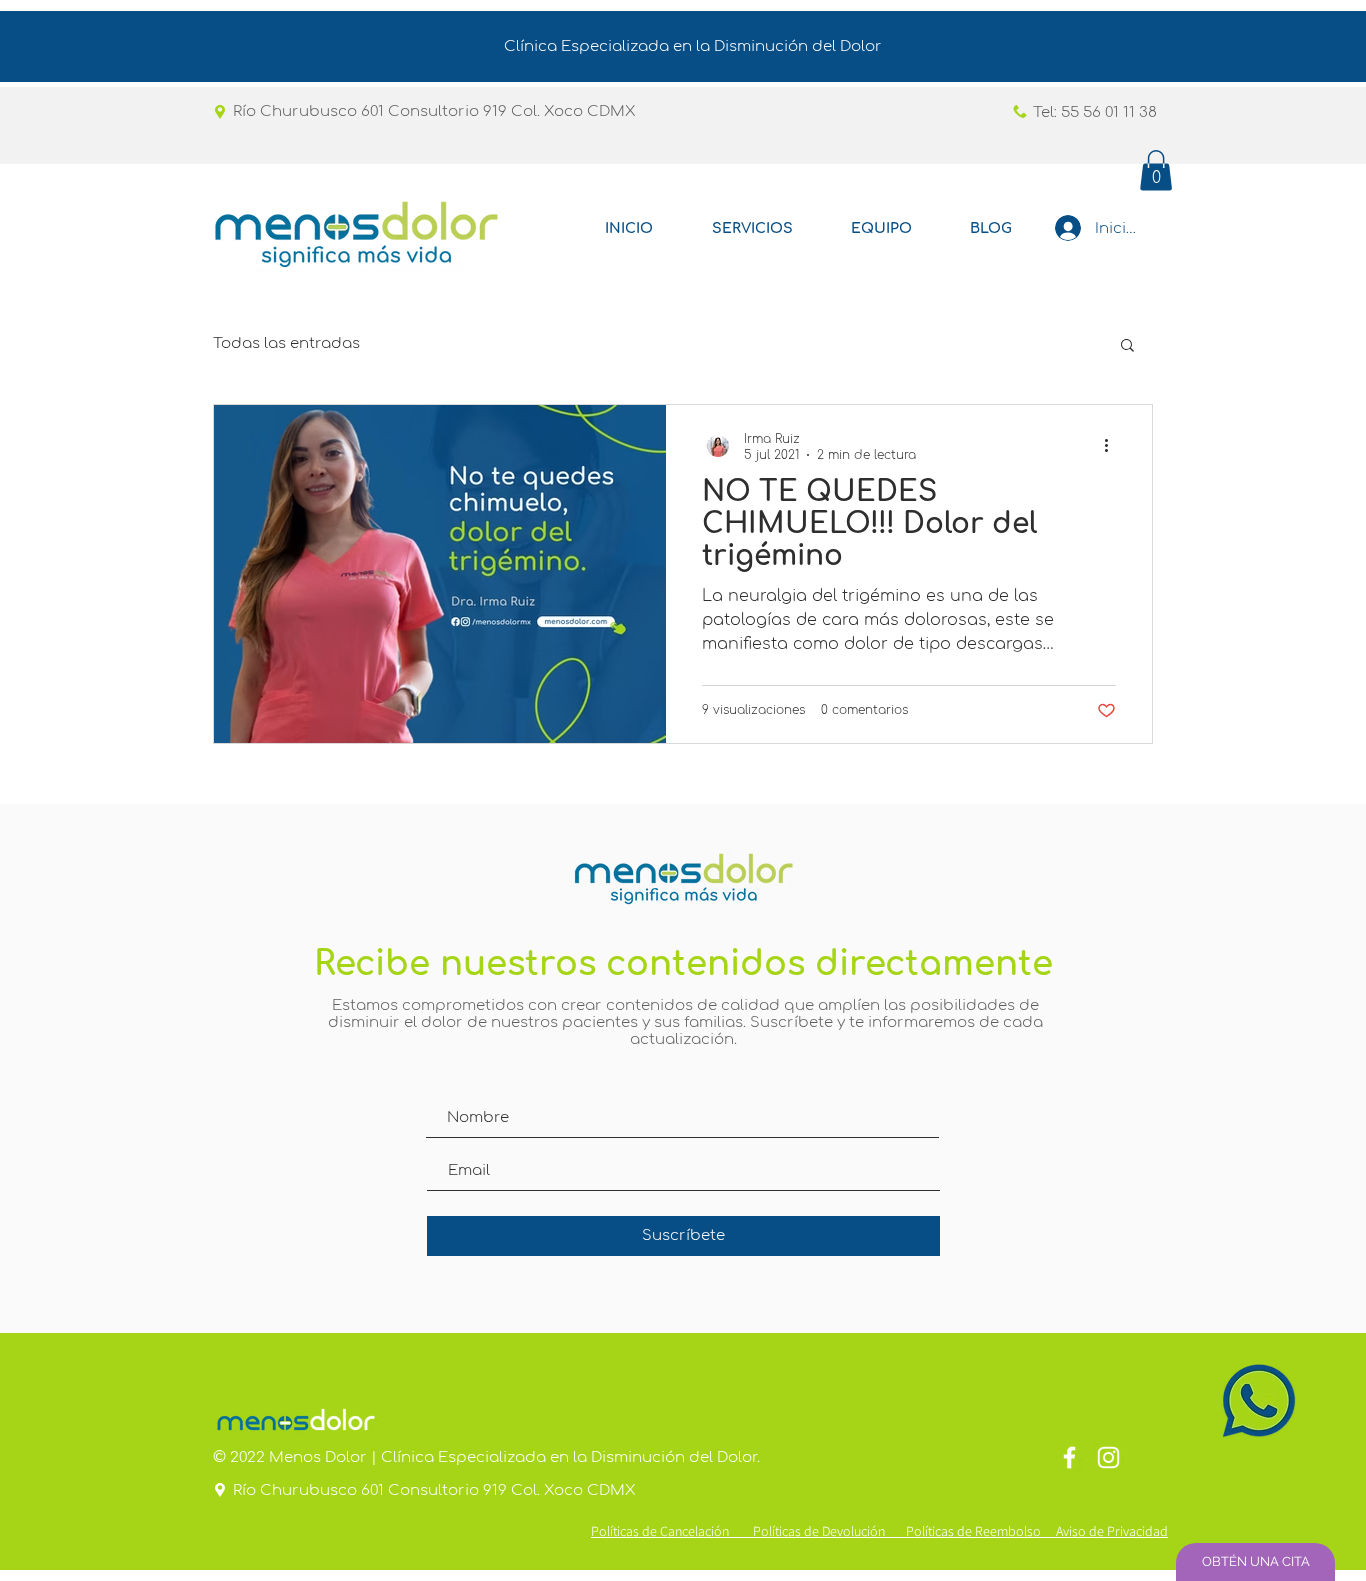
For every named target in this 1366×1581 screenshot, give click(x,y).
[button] (1156, 170)
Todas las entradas (286, 343)
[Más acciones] (1113, 446)
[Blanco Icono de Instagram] (1108, 1457)
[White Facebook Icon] (1069, 1457)
